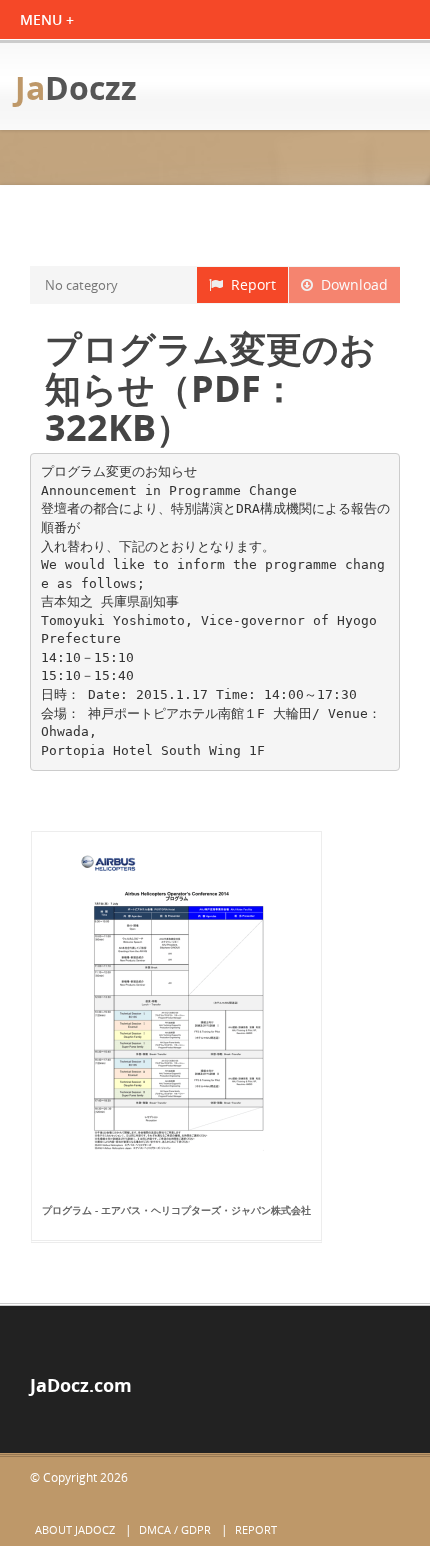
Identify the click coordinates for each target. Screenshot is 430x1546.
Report (249, 284)
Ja (76, 87)
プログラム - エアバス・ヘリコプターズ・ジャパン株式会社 (176, 1210)
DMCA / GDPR (175, 1529)
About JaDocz (75, 1529)
